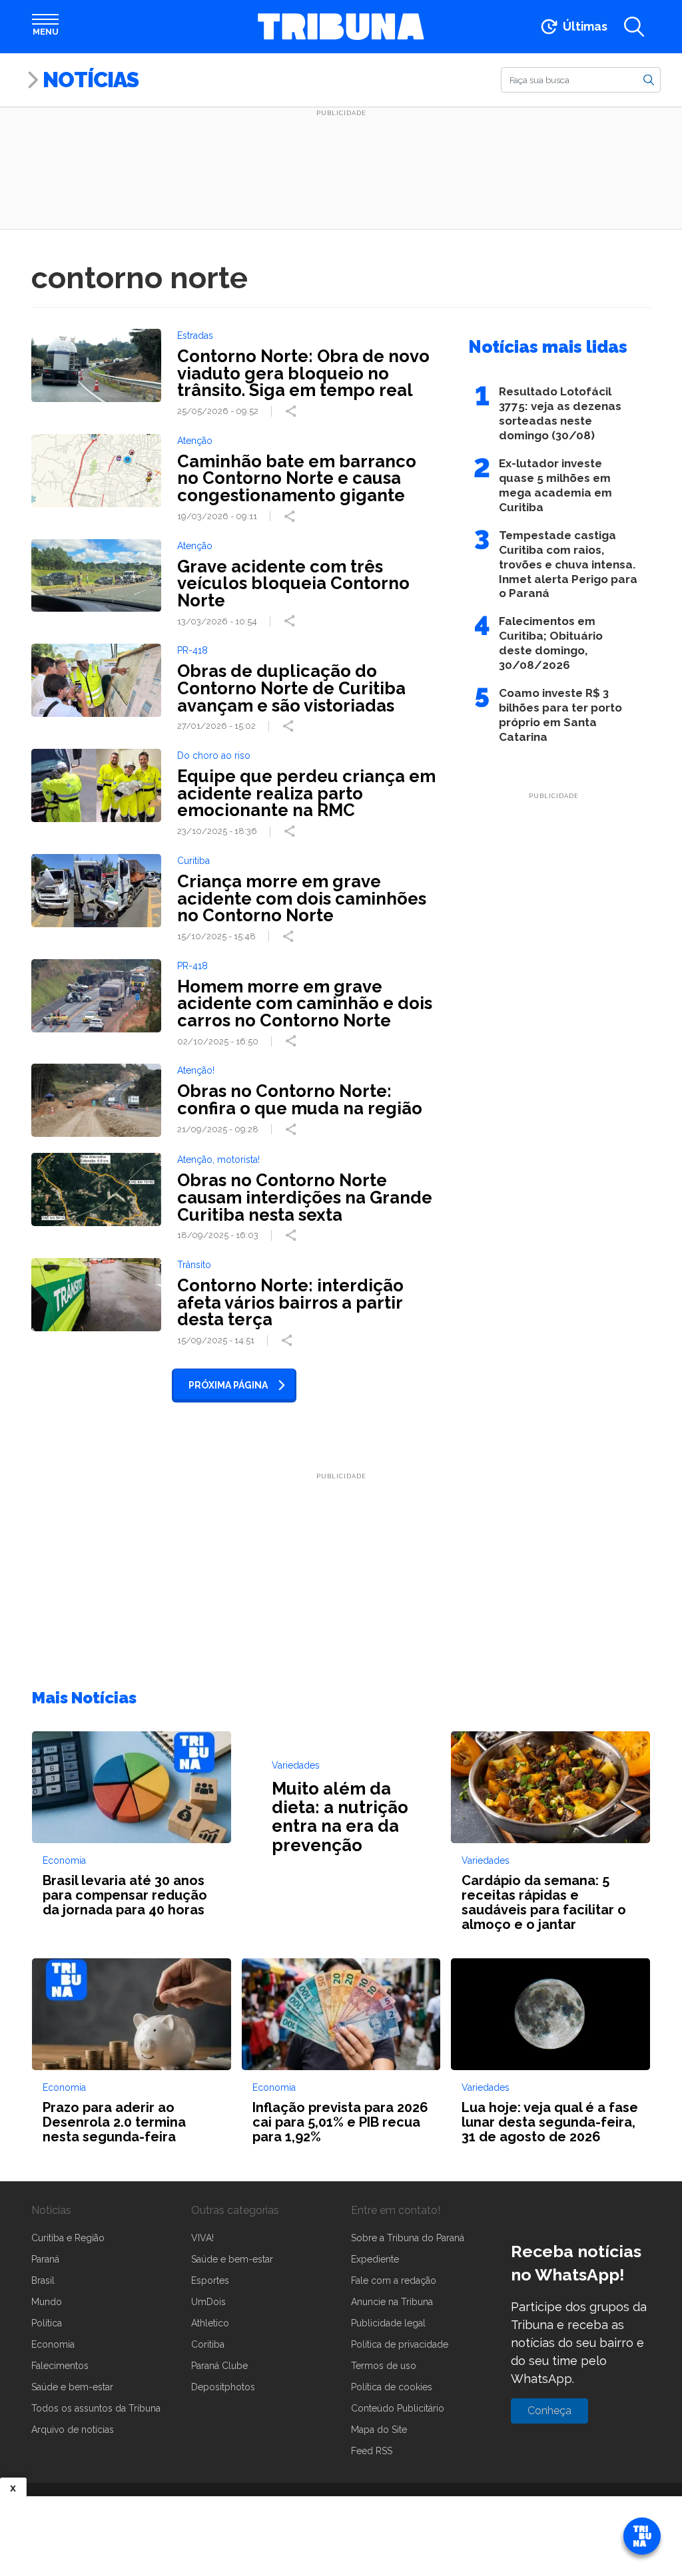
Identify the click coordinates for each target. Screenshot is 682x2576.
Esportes (210, 2280)
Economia (53, 2344)
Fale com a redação (394, 2280)
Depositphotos (223, 2387)
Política (47, 2323)
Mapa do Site (379, 2430)
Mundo (47, 2302)
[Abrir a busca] (634, 27)
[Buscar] (649, 79)
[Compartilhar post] (292, 411)
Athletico (210, 2323)
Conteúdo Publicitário (398, 2408)
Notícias (91, 80)
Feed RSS (372, 2451)
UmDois (208, 2302)
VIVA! (202, 2238)
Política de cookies (392, 2387)
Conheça (549, 2411)
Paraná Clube (219, 2366)
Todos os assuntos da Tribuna (96, 2408)
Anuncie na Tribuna (392, 2302)
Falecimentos (60, 2366)
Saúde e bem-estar (72, 2387)
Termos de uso (384, 2366)
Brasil (43, 2280)
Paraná (45, 2259)
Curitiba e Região (68, 2238)
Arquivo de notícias (73, 2430)
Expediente (375, 2259)
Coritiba (208, 2344)
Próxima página (228, 1385)
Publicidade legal (388, 2323)
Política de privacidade (400, 2344)
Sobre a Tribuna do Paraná (408, 2238)
